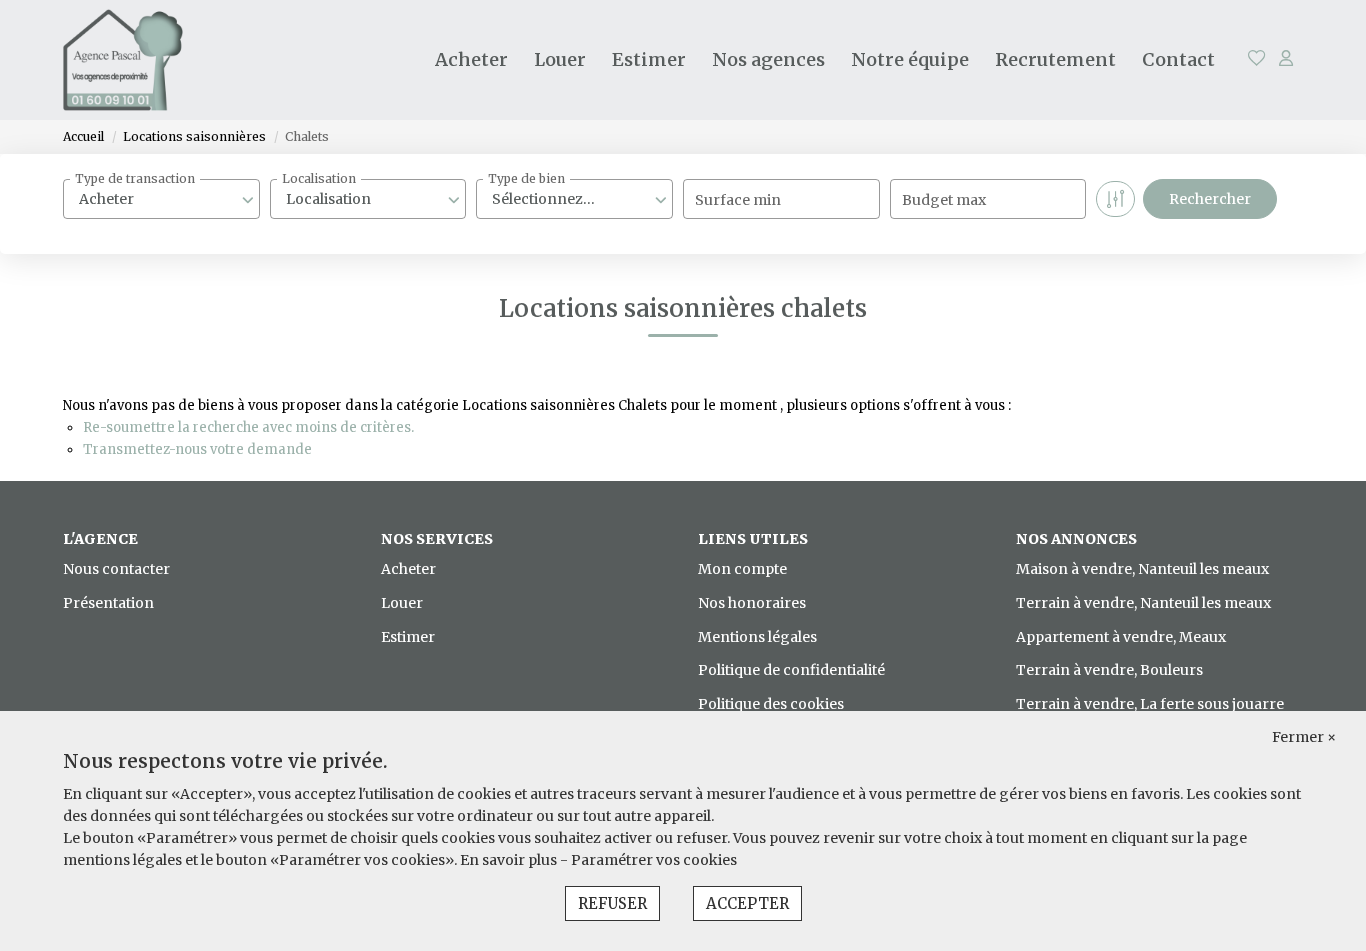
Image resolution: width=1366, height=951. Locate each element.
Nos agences (768, 59)
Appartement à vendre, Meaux (1121, 637)
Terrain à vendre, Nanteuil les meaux (1143, 603)
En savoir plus (510, 860)
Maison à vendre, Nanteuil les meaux (1142, 569)
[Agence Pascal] (123, 60)
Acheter (471, 59)
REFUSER (612, 903)
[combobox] (161, 199)
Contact (1178, 59)
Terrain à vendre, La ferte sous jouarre (1150, 704)
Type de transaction (135, 178)
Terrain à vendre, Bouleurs (1109, 670)
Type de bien (526, 178)
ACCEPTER (747, 903)
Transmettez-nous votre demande (197, 449)
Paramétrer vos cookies (654, 860)
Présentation (108, 603)
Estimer (649, 59)
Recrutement (1055, 59)
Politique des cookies (771, 704)
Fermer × (1304, 737)
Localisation (319, 178)
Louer (560, 59)
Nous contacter (116, 569)
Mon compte (742, 569)
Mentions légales (757, 637)
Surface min (738, 200)
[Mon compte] (1286, 59)
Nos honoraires (752, 603)
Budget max (944, 200)
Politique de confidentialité (791, 670)
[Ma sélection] (1257, 59)
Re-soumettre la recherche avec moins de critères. (248, 427)
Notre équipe (910, 59)
